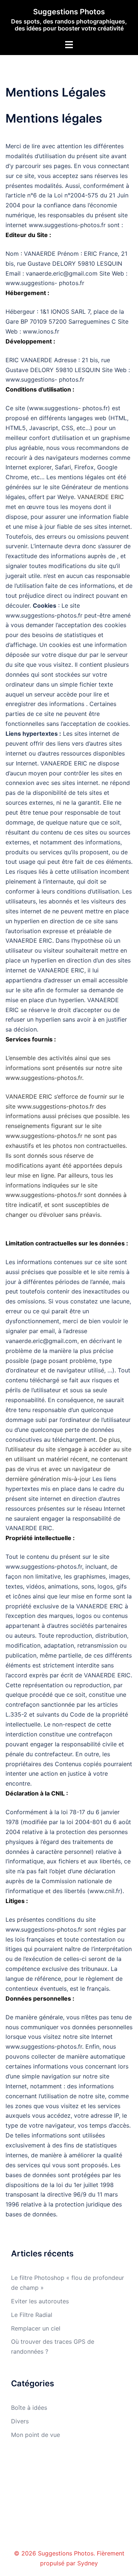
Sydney (88, 2563)
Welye (66, 497)
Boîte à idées (29, 2408)
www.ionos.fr (41, 331)
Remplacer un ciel (36, 2328)
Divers (20, 2421)
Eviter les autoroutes (40, 2301)
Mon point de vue (36, 2435)
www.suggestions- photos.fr (45, 283)
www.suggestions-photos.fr (67, 225)
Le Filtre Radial (32, 2315)
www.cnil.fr (105, 1891)
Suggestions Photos (69, 12)
